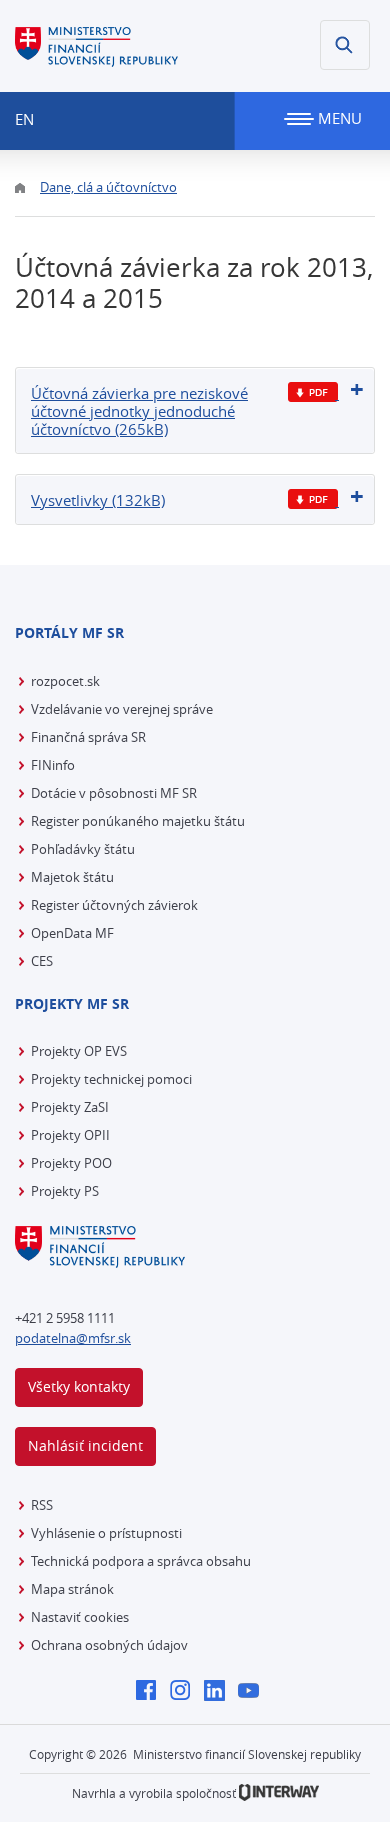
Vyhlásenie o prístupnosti (106, 1533)
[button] (345, 45)
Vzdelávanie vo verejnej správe (122, 709)
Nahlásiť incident (85, 1445)
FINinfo (53, 765)
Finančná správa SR (88, 737)
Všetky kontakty (79, 1386)
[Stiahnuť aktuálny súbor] (313, 392)
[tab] (195, 410)
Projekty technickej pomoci (111, 1079)
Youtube (253, 1692)
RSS (42, 1505)
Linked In (219, 1692)
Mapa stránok (72, 1589)
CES (42, 961)
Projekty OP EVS (79, 1051)
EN (24, 119)
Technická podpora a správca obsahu (141, 1561)
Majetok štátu (72, 877)
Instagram (185, 1692)
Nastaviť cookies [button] (80, 1617)
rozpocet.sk (65, 681)
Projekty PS (65, 1191)
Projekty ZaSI (70, 1107)
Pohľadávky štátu (83, 849)
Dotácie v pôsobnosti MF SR (114, 793)
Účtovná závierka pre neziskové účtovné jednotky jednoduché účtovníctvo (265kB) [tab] (139, 411)
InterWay (279, 1792)
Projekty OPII (70, 1135)
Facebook (151, 1692)
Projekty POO (71, 1163)
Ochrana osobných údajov (109, 1645)
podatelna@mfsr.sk (73, 1338)
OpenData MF (72, 933)
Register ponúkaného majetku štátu (138, 821)
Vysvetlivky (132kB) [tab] (98, 500)
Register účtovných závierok (114, 905)
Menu (338, 118)
